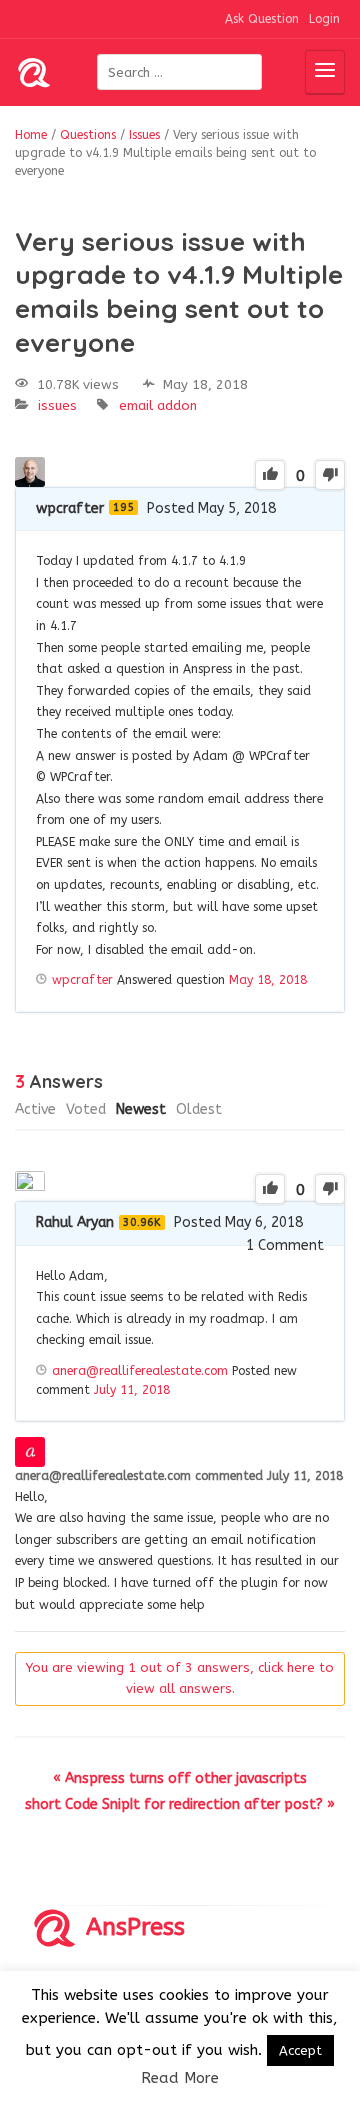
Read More (180, 2078)
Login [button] (324, 19)
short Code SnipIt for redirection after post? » (180, 1804)
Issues (57, 405)
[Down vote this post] (330, 475)
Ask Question (262, 19)
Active (35, 1109)
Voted (86, 1109)
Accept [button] (300, 2050)
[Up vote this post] (270, 475)
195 (123, 507)
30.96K (142, 1222)
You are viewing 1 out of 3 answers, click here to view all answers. (180, 1678)
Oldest (199, 1109)
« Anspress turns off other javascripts (180, 1778)
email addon (158, 405)
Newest (141, 1109)
